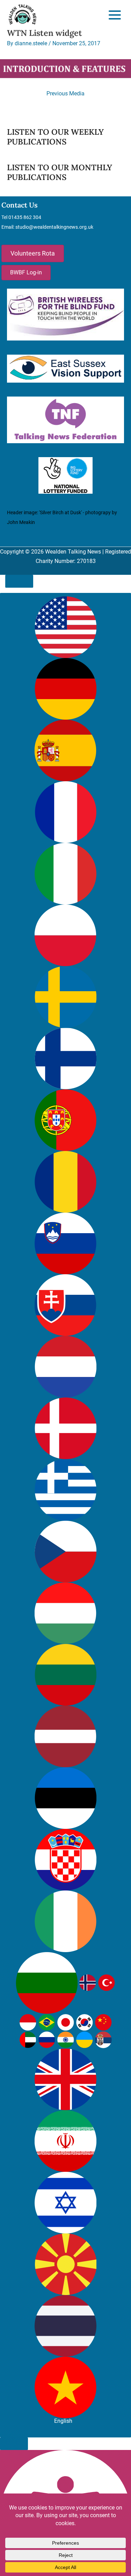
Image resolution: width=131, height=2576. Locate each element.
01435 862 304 (25, 217)
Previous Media (65, 93)
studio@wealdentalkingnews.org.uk (54, 227)
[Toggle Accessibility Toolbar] (19, 581)
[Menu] (115, 15)
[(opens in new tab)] (65, 314)
